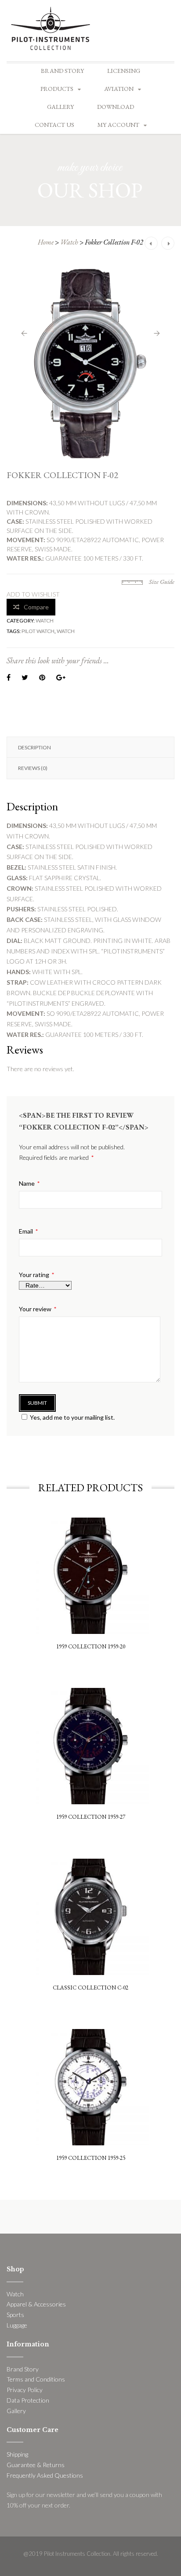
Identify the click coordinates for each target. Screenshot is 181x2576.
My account (118, 125)
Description (34, 747)
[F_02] (90, 363)
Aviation (119, 89)
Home (46, 242)
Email (28, 1231)
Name (29, 1184)
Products (57, 89)
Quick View (91, 1540)
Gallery (60, 107)
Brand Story (62, 71)
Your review (38, 1309)
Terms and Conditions (36, 2379)
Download (116, 107)
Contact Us (54, 125)
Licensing (124, 71)
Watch (69, 242)
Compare (36, 607)
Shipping (17, 2454)
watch (66, 631)
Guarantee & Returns (36, 2465)
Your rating (36, 1275)
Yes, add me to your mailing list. (72, 1417)
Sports (15, 2315)
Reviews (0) (33, 768)
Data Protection (28, 2400)
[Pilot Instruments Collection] (51, 27)
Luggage (17, 2325)
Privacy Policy (25, 2390)
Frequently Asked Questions (45, 2475)
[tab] (90, 747)
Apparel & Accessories (36, 2304)
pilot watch (38, 631)
